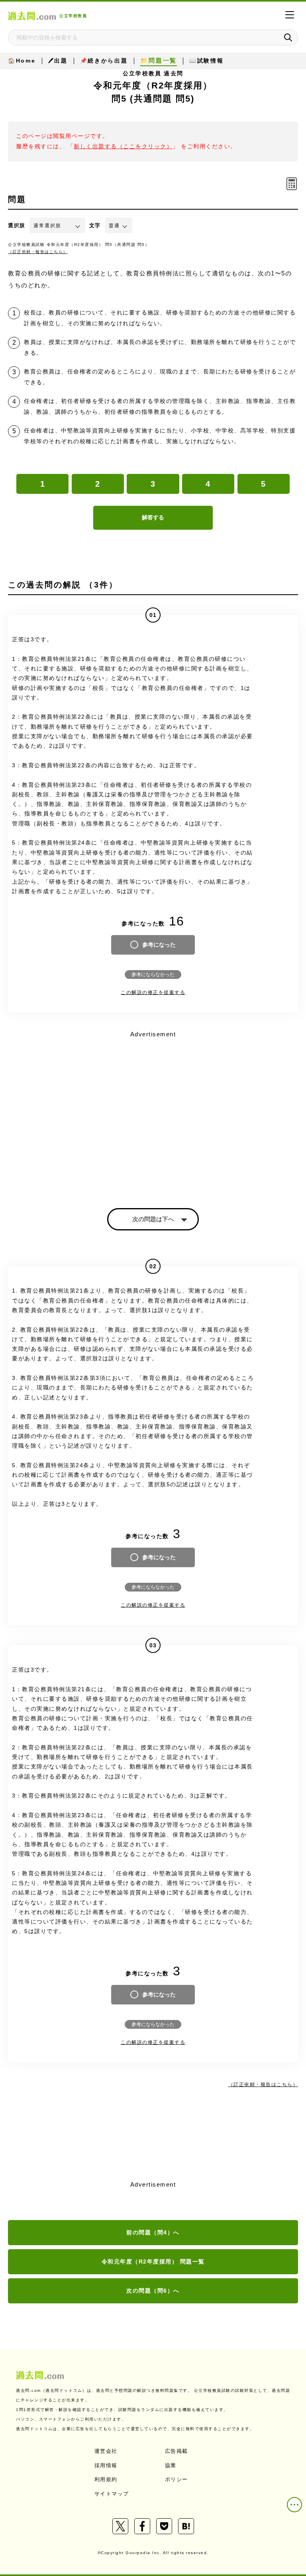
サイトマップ (112, 2494)
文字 (95, 225)
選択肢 (17, 225)
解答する (153, 517)
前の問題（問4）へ (153, 2232)
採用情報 (106, 2465)
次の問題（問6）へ (153, 2291)
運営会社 (106, 2451)
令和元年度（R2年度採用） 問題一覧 (153, 2262)
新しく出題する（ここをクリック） (123, 146)
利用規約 (106, 2479)
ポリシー (177, 2479)
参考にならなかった (153, 975)
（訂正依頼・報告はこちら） (38, 252)
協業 (171, 2465)
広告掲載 (177, 2451)
